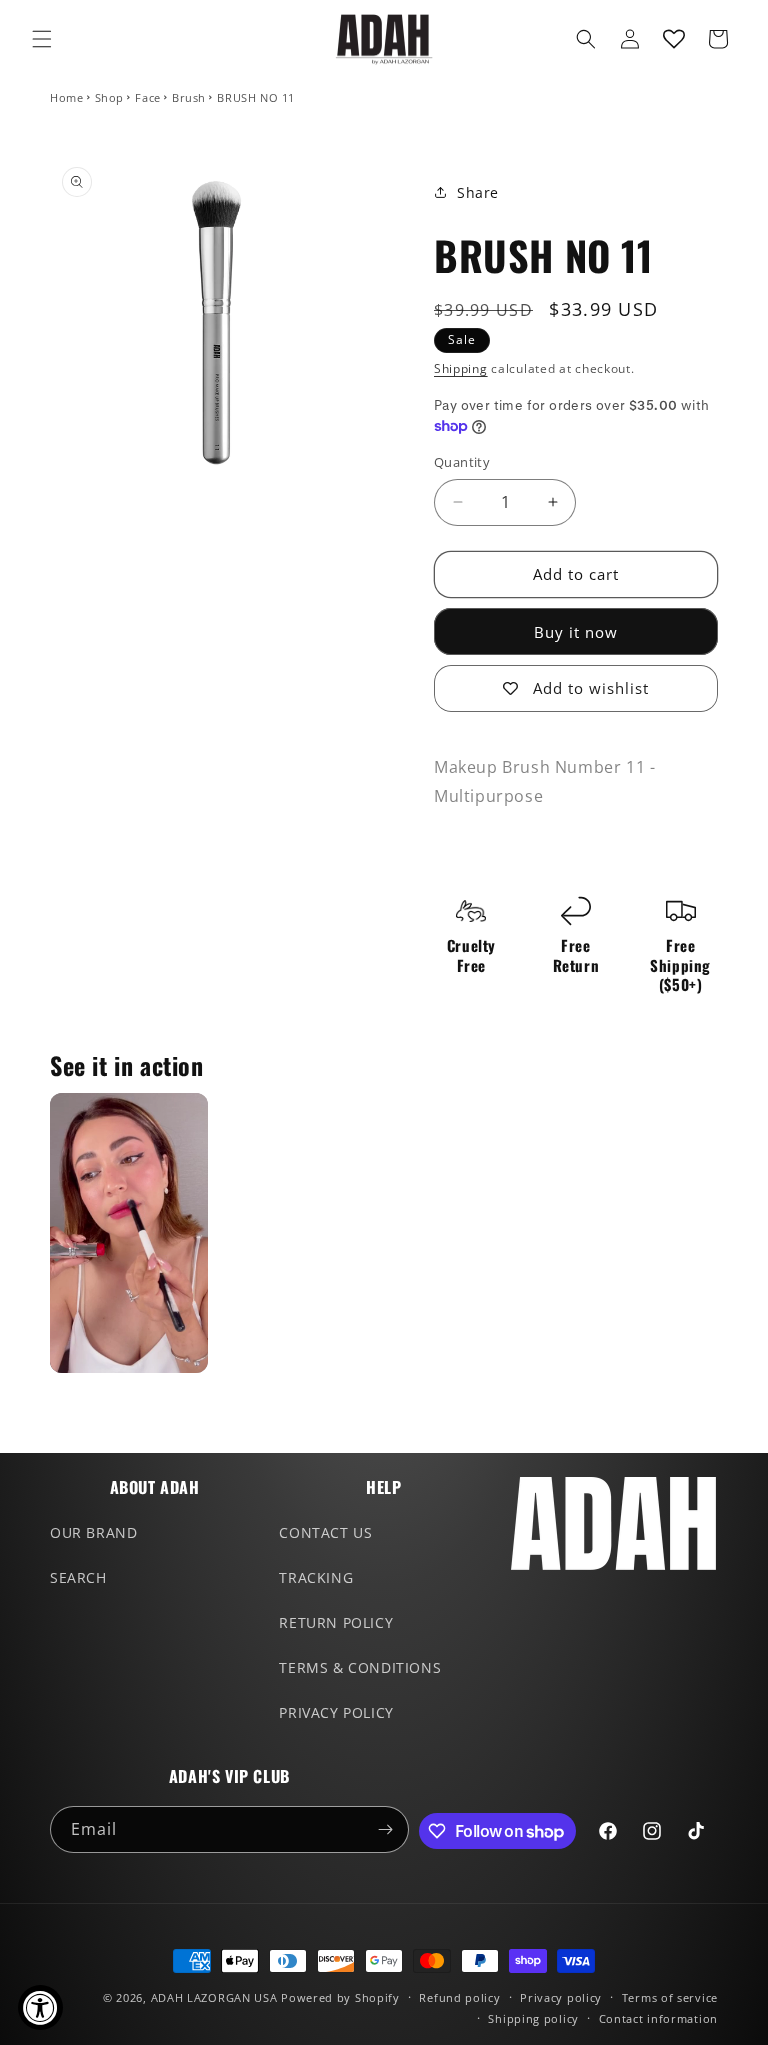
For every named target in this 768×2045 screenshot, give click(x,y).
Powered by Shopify (340, 1997)
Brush (189, 97)
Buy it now (576, 632)
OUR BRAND (93, 1532)
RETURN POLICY (336, 1622)
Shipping (461, 368)
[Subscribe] (386, 1829)
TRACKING (316, 1577)
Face (147, 97)
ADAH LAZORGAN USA (214, 1997)
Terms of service (670, 1997)
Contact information (658, 2018)
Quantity (462, 462)
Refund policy (459, 1997)
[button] (42, 39)
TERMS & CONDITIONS (360, 1667)
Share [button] (478, 192)
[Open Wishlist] (674, 39)
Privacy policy (561, 1997)
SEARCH (78, 1577)
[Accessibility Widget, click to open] (40, 2007)
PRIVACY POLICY (336, 1712)
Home (66, 97)
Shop (109, 97)
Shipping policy (533, 2018)
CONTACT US (325, 1532)
